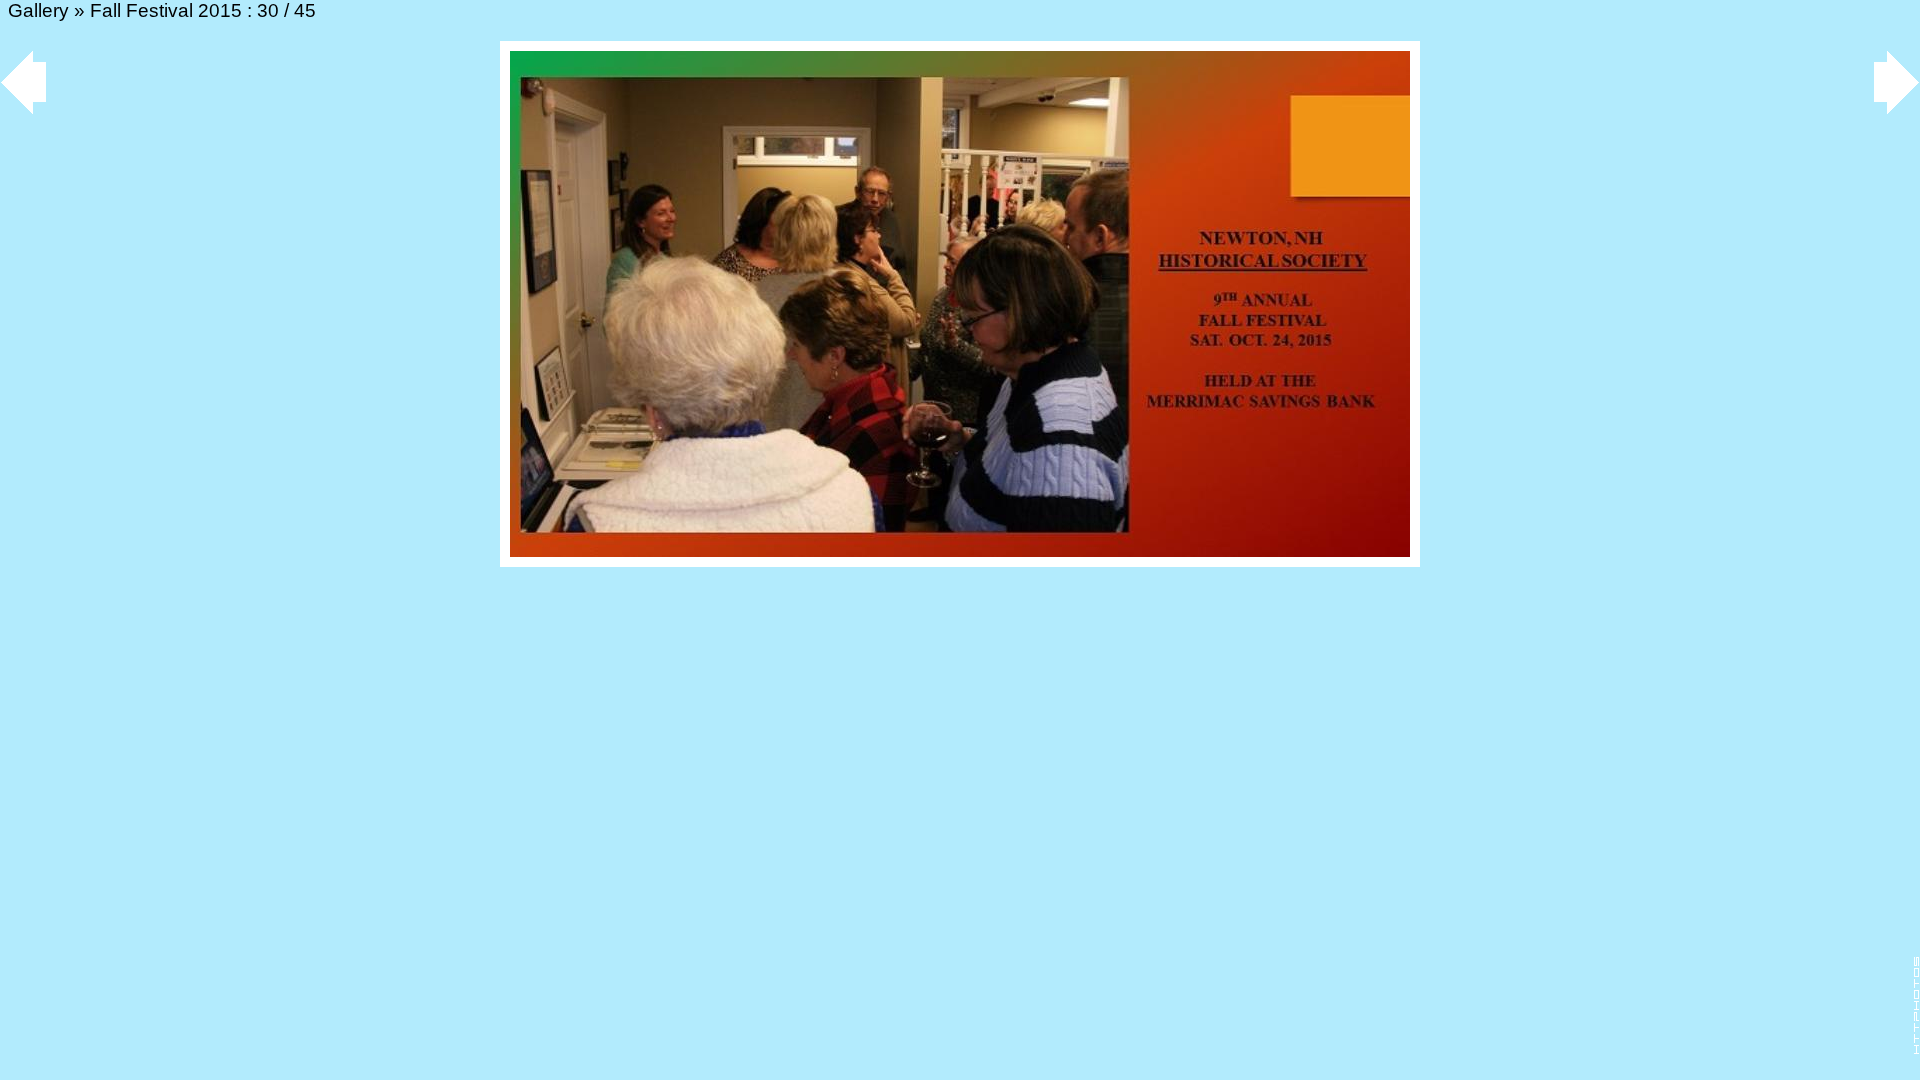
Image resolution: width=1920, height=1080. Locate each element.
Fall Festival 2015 (166, 10)
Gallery (38, 10)
